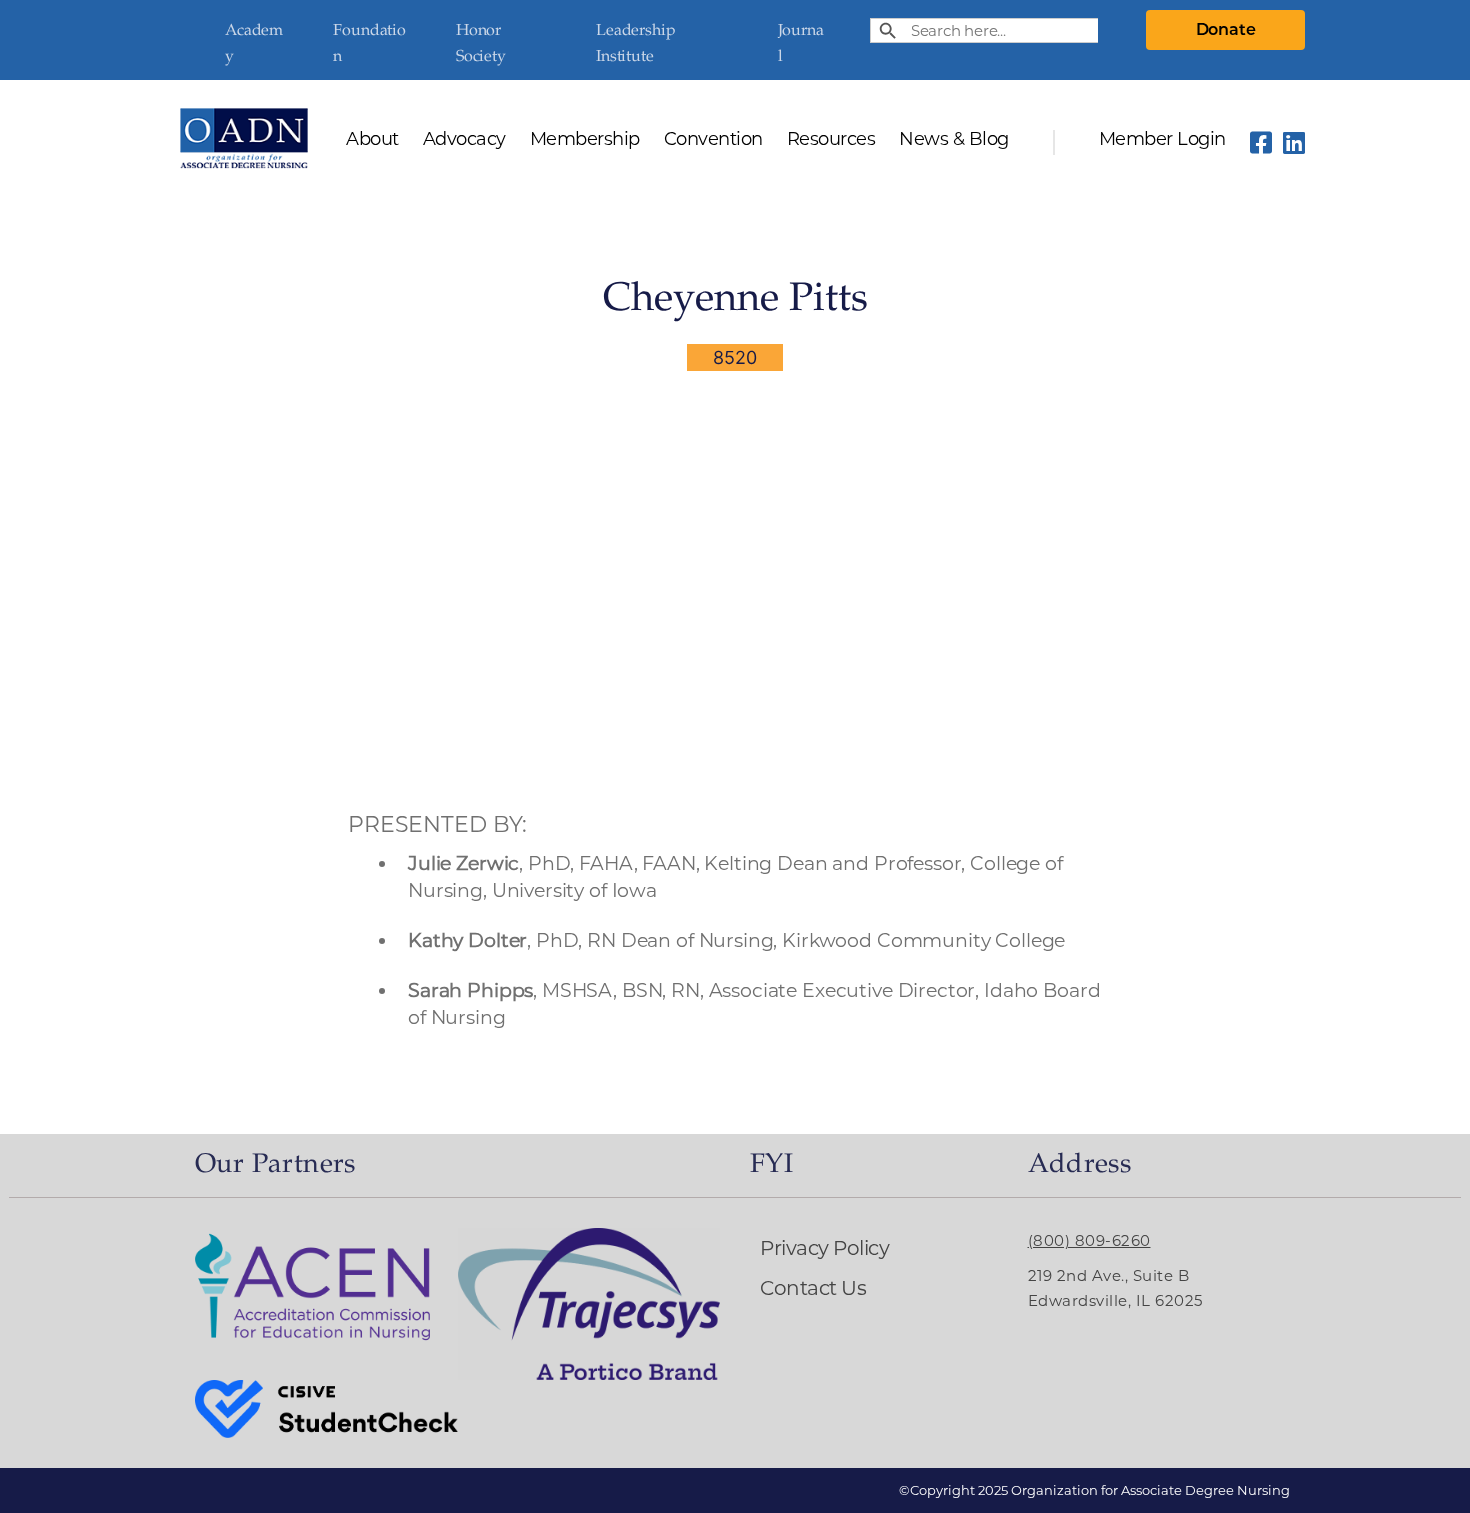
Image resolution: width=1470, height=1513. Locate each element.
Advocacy (464, 140)
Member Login (1162, 140)
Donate (1226, 29)
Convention (713, 140)
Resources (831, 140)
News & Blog (954, 140)
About (372, 140)
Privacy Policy (824, 1248)
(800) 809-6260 (1089, 1240)
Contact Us (813, 1288)
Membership (585, 140)
